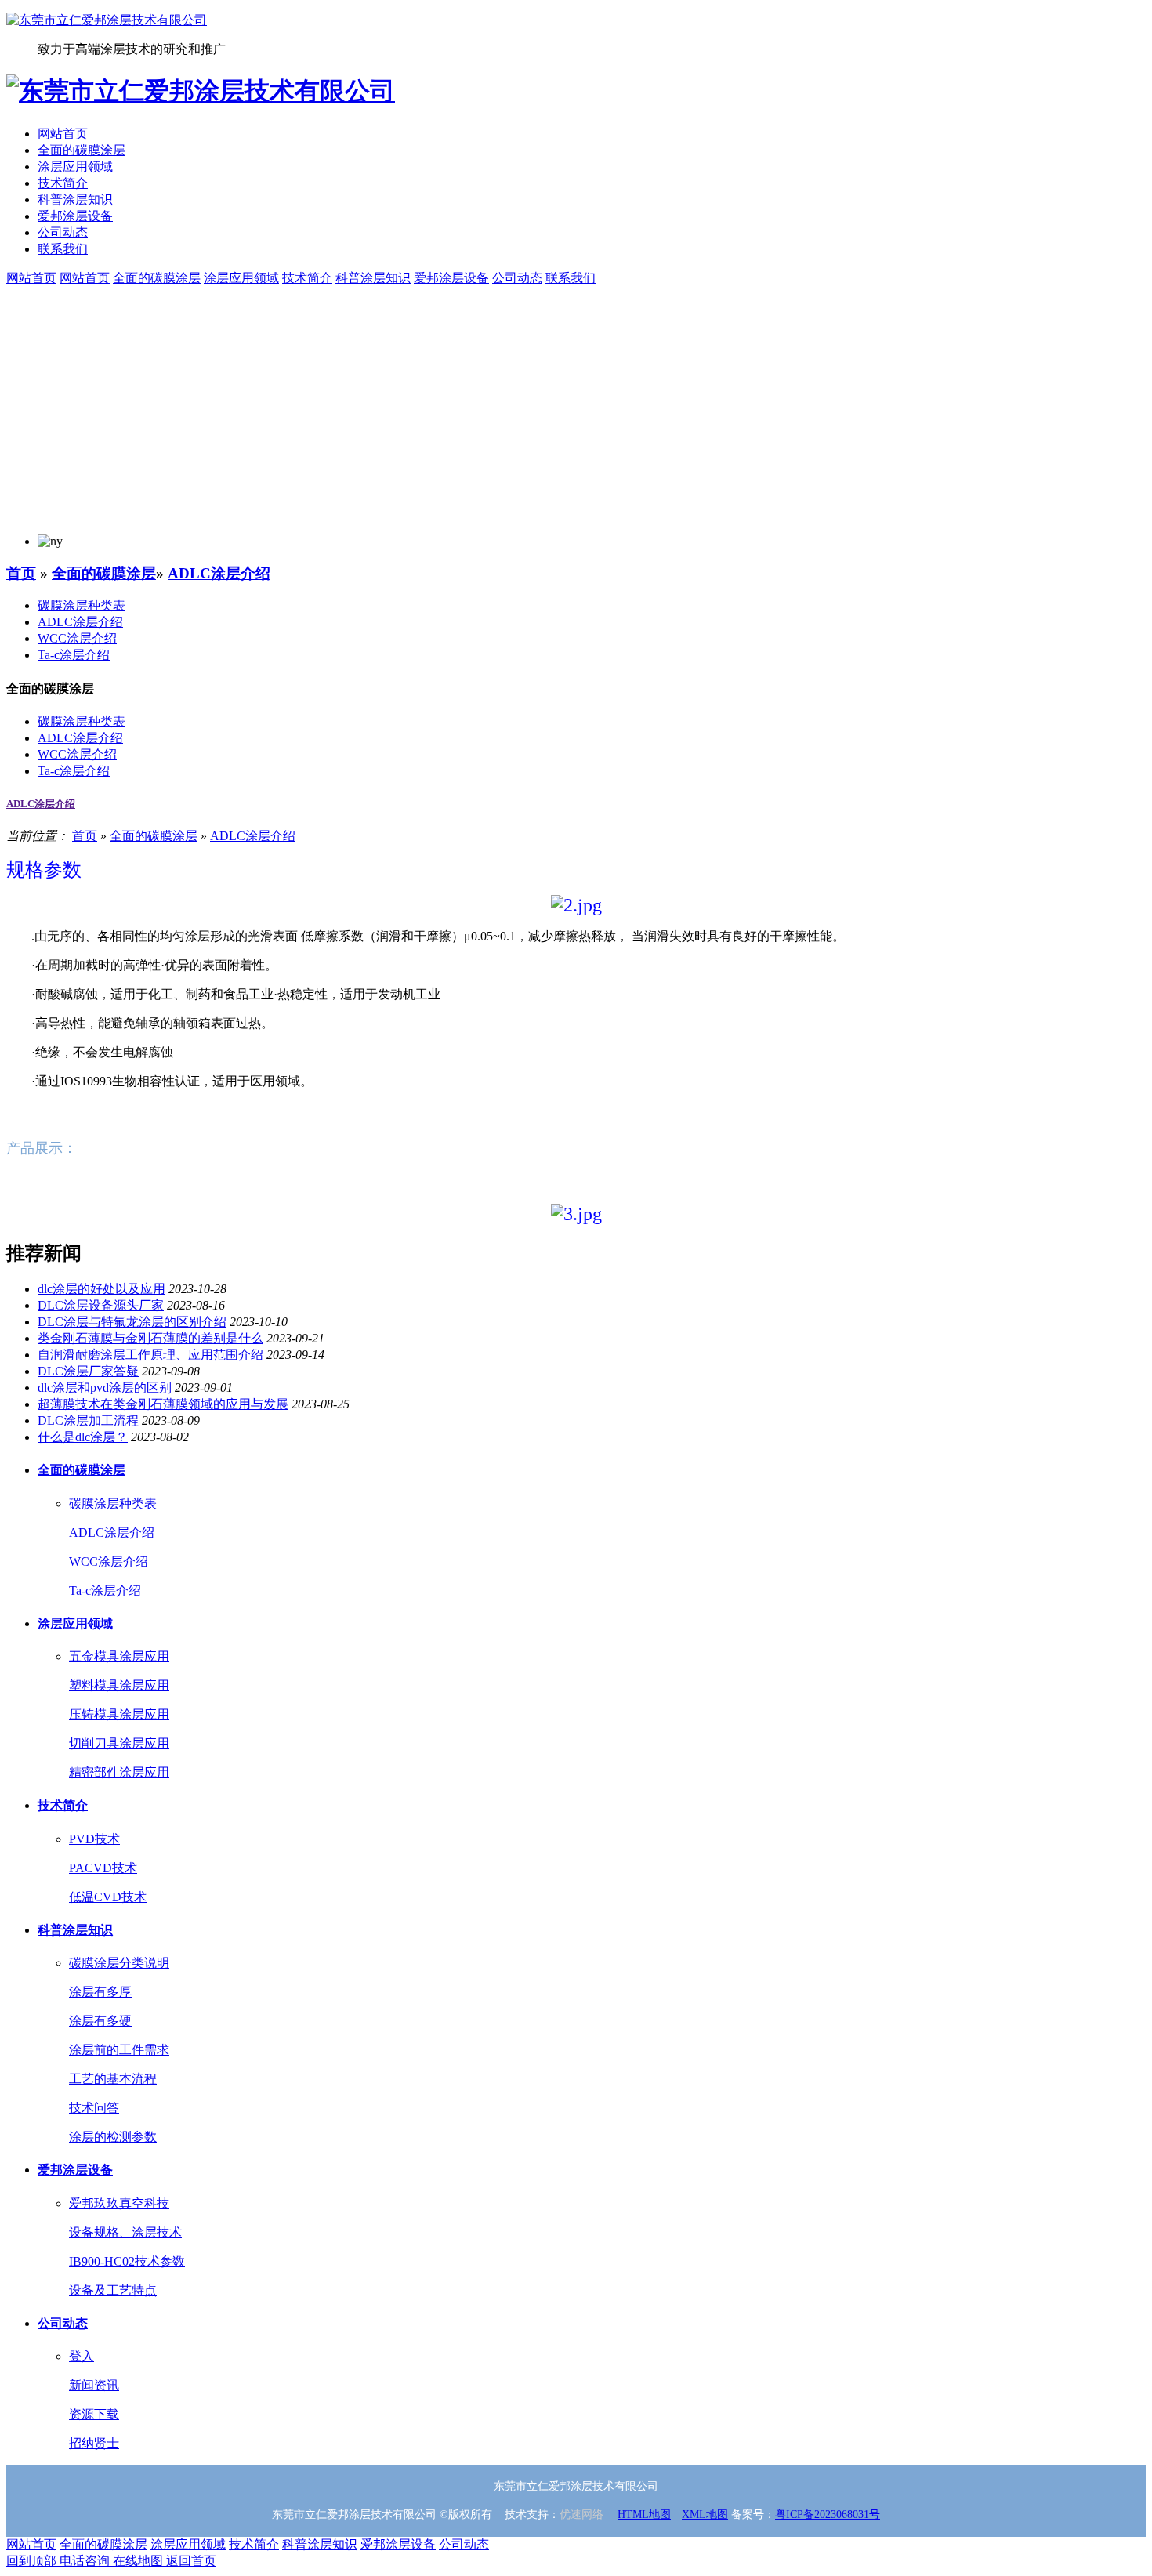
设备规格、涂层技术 (125, 2232)
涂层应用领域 (75, 167)
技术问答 (94, 2108)
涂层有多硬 (100, 2021)
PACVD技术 (103, 1868)
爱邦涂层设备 (75, 216)
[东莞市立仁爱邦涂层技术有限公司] (107, 20)
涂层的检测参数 (113, 2137)
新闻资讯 (94, 2385)
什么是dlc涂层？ (83, 1437)
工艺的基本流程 (113, 2079)
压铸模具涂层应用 (119, 1714)
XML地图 (705, 2514)
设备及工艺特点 (113, 2290)
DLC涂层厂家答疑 (88, 1371)
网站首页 (63, 134)
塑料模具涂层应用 (119, 1685)
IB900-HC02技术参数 (127, 2261)
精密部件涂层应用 (119, 1772)
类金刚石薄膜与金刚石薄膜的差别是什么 (150, 1338)
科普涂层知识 (75, 199)
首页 (21, 573)
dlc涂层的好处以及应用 (101, 1289)
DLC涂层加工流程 (88, 1420)
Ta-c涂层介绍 (74, 655)
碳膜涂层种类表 (82, 605)
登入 (82, 2356)
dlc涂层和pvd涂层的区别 (105, 1388)
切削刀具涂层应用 (119, 1743)
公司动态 (63, 232)
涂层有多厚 (100, 1992)
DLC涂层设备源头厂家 (101, 1305)
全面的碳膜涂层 (82, 150)
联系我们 (63, 249)
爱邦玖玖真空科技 (119, 2203)
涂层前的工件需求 (119, 2050)
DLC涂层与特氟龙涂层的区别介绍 (132, 1322)
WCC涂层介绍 (77, 638)
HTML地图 (644, 2514)
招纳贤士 (94, 2443)
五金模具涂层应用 (119, 1656)
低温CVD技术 (108, 1897)
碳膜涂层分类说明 (119, 1963)
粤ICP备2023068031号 (828, 2514)
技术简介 (63, 183)
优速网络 (581, 2514)
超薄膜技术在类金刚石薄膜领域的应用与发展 (163, 1404)
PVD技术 (94, 1839)
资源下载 (94, 2414)
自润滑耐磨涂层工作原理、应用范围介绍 (150, 1355)
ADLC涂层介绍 (219, 573)
